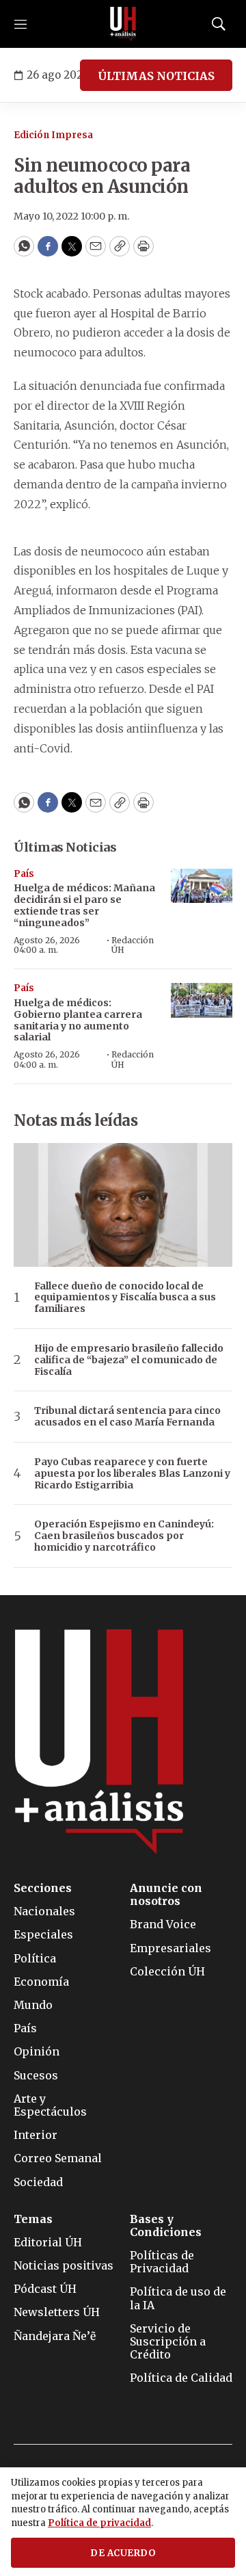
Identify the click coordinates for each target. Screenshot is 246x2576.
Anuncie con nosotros (166, 1895)
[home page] (123, 24)
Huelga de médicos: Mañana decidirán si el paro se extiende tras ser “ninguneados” (84, 905)
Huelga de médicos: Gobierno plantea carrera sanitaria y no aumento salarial (78, 1020)
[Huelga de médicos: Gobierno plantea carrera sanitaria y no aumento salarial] (202, 1000)
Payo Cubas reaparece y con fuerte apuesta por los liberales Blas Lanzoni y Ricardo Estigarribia (132, 1473)
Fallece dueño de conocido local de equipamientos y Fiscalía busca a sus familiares (125, 1298)
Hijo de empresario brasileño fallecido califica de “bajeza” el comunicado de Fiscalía (129, 1360)
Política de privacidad (99, 2523)
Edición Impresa (53, 135)
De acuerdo (123, 2553)
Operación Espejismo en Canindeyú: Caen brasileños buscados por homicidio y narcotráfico (124, 1536)
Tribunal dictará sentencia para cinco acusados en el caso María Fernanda (127, 1417)
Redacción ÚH (133, 945)
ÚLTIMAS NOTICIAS (156, 76)
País (24, 874)
